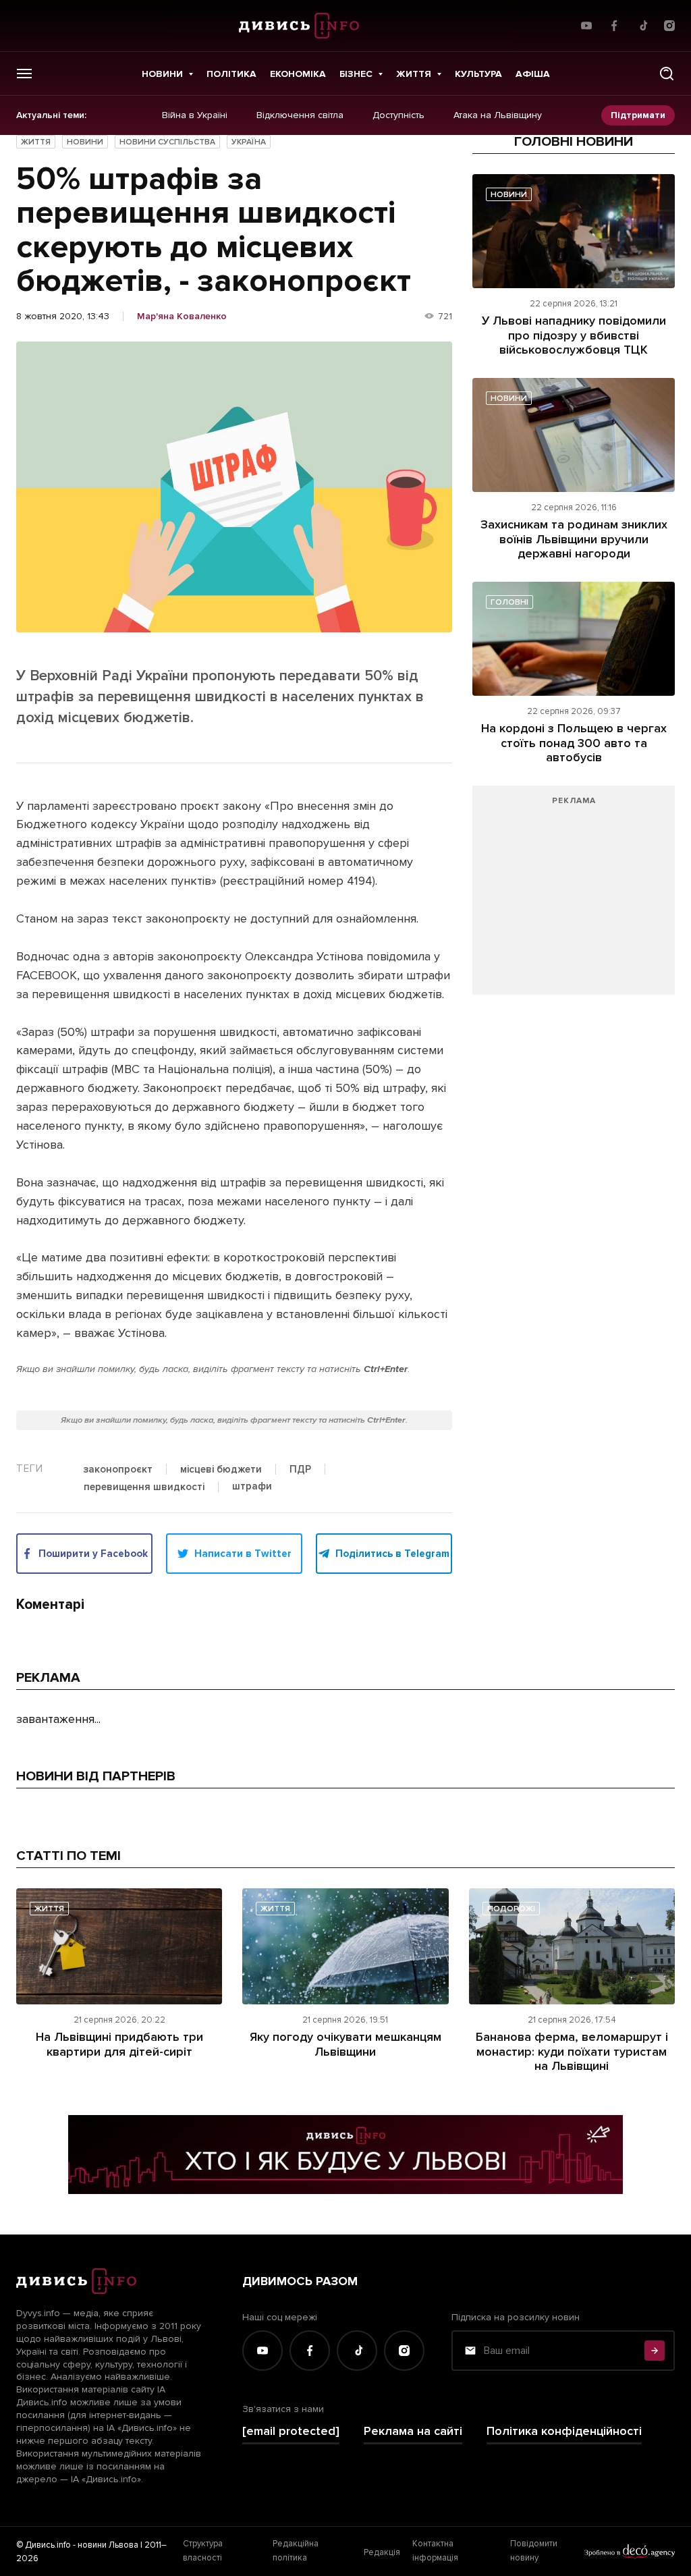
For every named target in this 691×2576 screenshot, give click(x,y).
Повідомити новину (534, 2550)
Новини (162, 74)
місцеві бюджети (221, 1470)
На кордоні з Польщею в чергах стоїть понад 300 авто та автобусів (574, 743)
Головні (509, 602)
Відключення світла (300, 115)
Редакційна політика (296, 2550)
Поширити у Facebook (93, 1554)
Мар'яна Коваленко (182, 317)
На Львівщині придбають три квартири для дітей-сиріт (119, 2044)
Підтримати (638, 115)
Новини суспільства (167, 142)
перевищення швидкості (144, 1487)
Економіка (298, 74)
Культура (478, 74)
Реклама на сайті (413, 2431)
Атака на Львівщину (498, 115)
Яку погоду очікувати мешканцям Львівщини (345, 2044)
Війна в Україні (195, 115)
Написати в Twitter (243, 1554)
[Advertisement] (574, 897)
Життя (414, 74)
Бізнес (356, 74)
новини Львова (108, 2545)
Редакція (382, 2552)
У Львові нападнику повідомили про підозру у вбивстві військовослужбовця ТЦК (574, 335)
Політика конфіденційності (564, 2431)
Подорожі (511, 1909)
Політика (231, 74)
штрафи (252, 1487)
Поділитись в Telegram (392, 1554)
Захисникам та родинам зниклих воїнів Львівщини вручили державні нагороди (574, 539)
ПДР (300, 1470)
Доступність (398, 115)
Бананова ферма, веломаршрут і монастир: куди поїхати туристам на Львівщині (572, 2051)
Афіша (533, 74)
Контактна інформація (435, 2550)
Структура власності (203, 2550)
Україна (249, 142)
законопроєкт (118, 1470)
